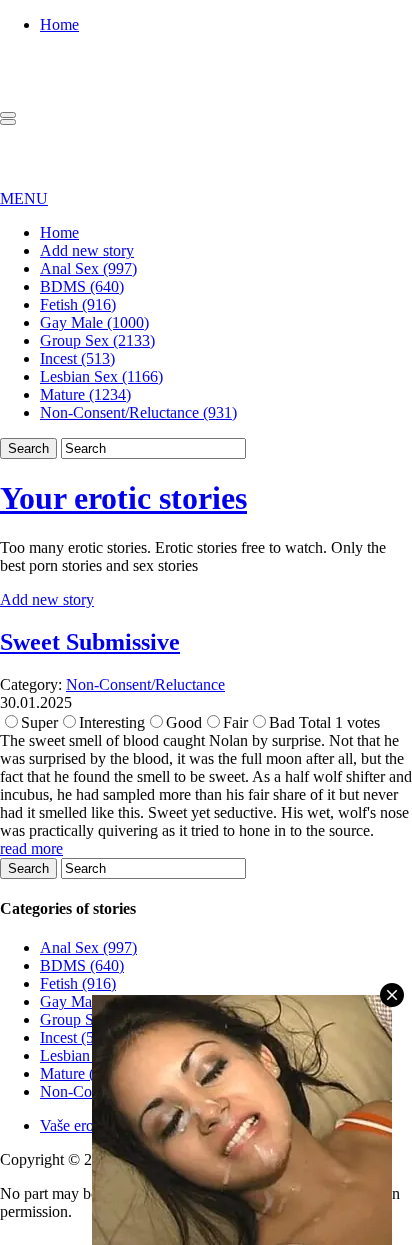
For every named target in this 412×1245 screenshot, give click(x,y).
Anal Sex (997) (88, 268)
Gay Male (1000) (94, 322)
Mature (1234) (85, 394)
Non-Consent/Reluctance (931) (138, 412)
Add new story (87, 250)
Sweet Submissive (90, 642)
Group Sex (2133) (97, 340)
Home (59, 24)
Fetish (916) (78, 304)
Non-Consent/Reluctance (145, 684)
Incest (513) (77, 358)
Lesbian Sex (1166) (101, 376)
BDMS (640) (82, 286)
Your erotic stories (123, 498)
